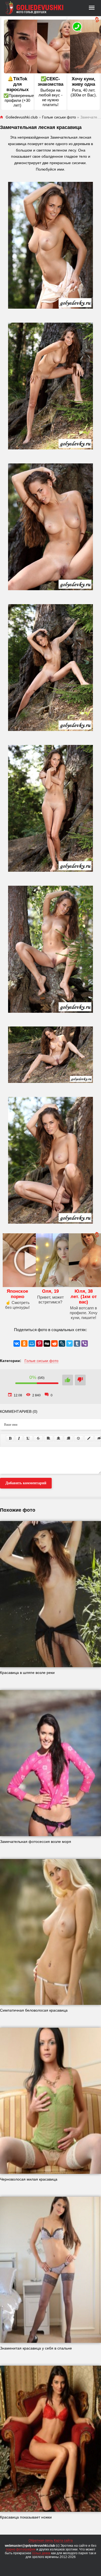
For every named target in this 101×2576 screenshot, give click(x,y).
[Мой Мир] (32, 1343)
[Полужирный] (10, 1438)
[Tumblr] (77, 1343)
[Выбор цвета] (89, 1438)
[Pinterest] (39, 1343)
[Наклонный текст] (19, 1438)
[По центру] (58, 1438)
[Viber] (85, 1343)
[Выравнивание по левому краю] (48, 1438)
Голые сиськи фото (41, 1361)
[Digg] (47, 1343)
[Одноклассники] (24, 1343)
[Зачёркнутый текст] (38, 1438)
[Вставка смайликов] (79, 1438)
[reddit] (54, 1343)
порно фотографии (21, 2549)
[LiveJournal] (62, 1343)
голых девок (41, 2553)
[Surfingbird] (69, 1343)
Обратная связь (41, 2541)
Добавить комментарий (26, 1483)
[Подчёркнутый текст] (28, 1438)
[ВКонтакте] (17, 1343)
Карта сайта (63, 2541)
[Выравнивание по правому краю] (68, 1438)
